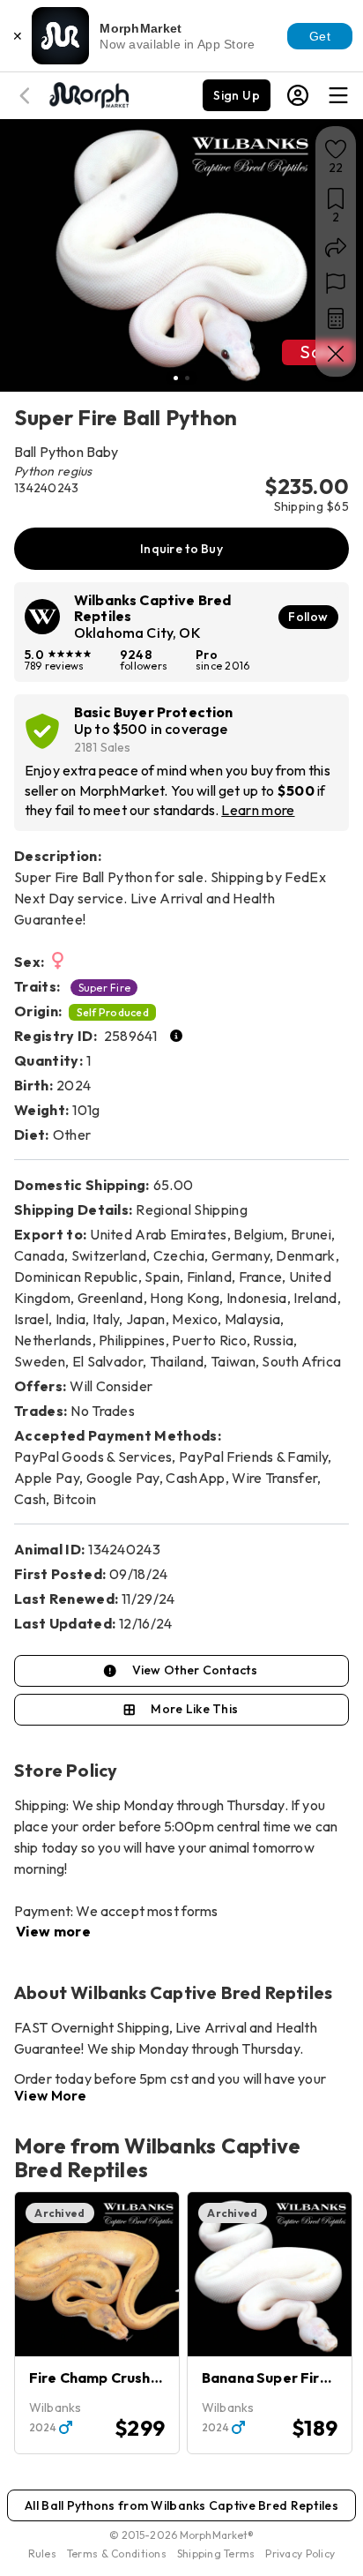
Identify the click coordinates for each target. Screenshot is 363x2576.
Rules (42, 2554)
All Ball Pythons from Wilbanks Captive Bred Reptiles (181, 2505)
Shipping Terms (216, 2554)
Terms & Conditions (117, 2554)
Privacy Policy (300, 2554)
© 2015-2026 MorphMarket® (182, 2535)
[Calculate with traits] (336, 318)
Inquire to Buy (181, 549)
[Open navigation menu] (338, 95)
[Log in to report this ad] (336, 283)
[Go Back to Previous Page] (27, 96)
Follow (308, 617)
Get (320, 36)
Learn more (258, 810)
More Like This (194, 1709)
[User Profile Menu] (298, 95)
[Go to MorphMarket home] (88, 94)
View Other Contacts (195, 1670)
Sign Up (237, 95)
